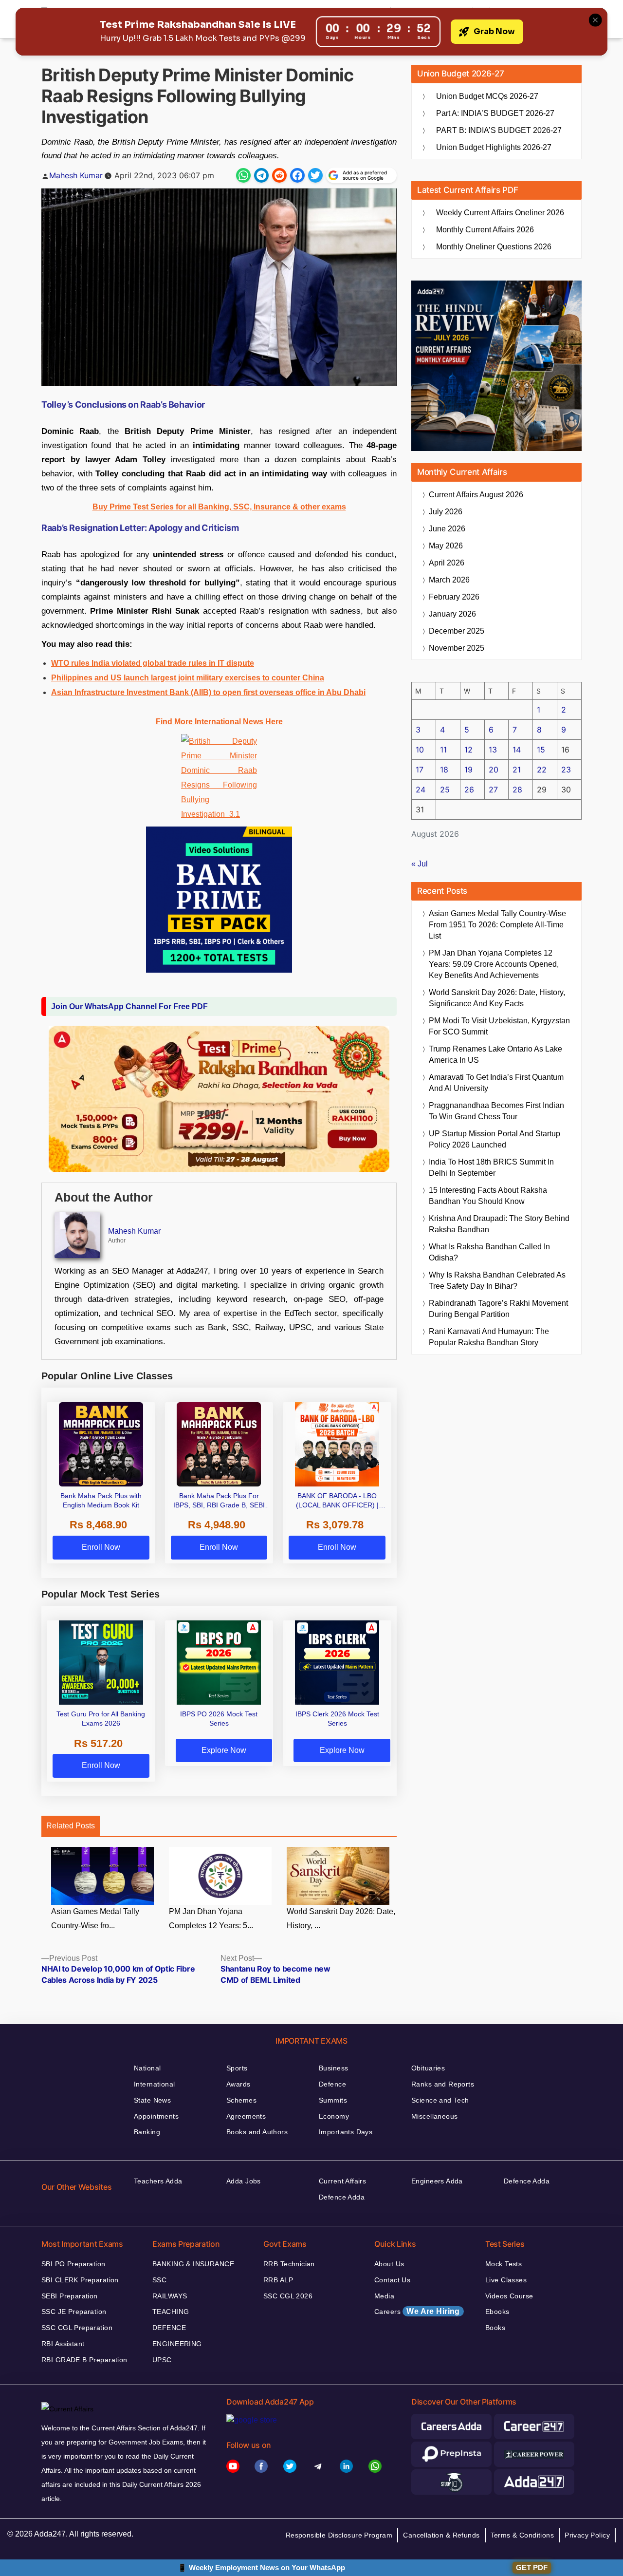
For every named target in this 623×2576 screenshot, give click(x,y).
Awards (238, 2084)
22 (542, 770)
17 (420, 770)
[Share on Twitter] (315, 175)
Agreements (246, 2116)
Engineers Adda (437, 2181)
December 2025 (457, 631)
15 (541, 750)
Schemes (241, 2100)
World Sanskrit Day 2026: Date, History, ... (341, 1918)
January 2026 (452, 614)
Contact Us (392, 2280)
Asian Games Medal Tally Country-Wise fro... (95, 1918)
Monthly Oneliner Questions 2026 (494, 247)
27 (493, 790)
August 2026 (476, 495)
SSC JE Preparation (74, 2312)
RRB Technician (289, 2264)
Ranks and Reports (443, 2084)
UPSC (162, 2360)
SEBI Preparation (70, 2296)
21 (517, 770)
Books (495, 2328)
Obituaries (428, 2068)
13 (493, 750)
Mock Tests (504, 2264)
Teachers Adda (158, 2181)
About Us (389, 2264)
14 (517, 750)
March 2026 (449, 580)
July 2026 (446, 512)
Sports (237, 2068)
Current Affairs (342, 2181)
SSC (159, 2280)
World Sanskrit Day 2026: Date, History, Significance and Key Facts (497, 998)
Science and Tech (440, 2100)
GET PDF (532, 2567)
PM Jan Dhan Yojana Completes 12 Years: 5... (211, 1918)
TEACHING (171, 2312)
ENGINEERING (177, 2344)
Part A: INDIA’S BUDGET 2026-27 (495, 113)
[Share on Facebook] (297, 175)
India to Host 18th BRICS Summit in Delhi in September (491, 1167)
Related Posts (71, 1826)
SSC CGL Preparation (77, 2328)
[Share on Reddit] (279, 175)
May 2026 (446, 546)
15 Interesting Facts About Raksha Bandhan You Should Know (488, 1196)
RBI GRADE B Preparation (84, 2360)
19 (468, 770)
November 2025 (457, 648)
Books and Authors (257, 2132)
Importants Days (346, 2132)
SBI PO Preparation (73, 2264)
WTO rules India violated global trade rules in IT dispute (153, 663)
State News (152, 2100)
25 (445, 790)
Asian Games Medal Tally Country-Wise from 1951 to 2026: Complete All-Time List (497, 925)
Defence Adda (342, 2197)
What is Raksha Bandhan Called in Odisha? (489, 1252)
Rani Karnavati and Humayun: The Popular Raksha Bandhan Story (489, 1337)
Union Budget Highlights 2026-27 (494, 147)
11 (443, 750)
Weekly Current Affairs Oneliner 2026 (500, 213)
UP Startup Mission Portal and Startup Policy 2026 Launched (495, 1139)
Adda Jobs (244, 2181)
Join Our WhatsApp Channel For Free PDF (129, 1006)
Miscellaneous (434, 2116)
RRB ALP (278, 2280)
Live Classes (506, 2280)
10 (420, 750)
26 (469, 790)
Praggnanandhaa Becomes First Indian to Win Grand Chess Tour (496, 1111)
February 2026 (454, 597)
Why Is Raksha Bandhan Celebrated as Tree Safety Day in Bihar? (497, 1280)
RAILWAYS (170, 2296)
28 (517, 790)
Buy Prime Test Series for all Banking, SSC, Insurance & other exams (219, 507)
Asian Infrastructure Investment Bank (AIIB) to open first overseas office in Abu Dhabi (208, 692)
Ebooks (497, 2312)
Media (384, 2296)
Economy (334, 2116)
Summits (333, 2100)
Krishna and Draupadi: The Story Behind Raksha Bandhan (499, 1224)
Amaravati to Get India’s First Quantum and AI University (496, 1083)
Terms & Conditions (522, 2535)
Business (333, 2068)
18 (444, 770)
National (147, 2068)
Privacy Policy (587, 2535)
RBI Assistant (63, 2344)
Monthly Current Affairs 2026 (485, 230)
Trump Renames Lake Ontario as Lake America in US (495, 1054)
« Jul (420, 864)
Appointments (156, 2116)
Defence (332, 2084)
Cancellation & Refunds (441, 2535)
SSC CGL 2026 (288, 2296)
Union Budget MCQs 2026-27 (487, 96)
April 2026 (447, 563)
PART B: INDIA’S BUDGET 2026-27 (499, 130)
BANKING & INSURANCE (193, 2264)
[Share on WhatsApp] (243, 175)
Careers (417, 2311)
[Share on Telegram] (261, 175)
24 (421, 790)
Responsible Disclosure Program (339, 2535)
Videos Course (509, 2296)
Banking (147, 2132)
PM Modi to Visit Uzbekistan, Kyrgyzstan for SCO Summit (499, 1026)
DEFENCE (169, 2328)
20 (494, 770)
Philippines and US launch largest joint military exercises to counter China (188, 678)
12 (468, 750)
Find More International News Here (219, 722)
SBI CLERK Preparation (80, 2280)
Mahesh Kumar (76, 175)
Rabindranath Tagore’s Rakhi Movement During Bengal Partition (498, 1309)
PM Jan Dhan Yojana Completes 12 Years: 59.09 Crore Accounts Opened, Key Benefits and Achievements (494, 964)
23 (566, 770)
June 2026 (447, 529)
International (154, 2084)
